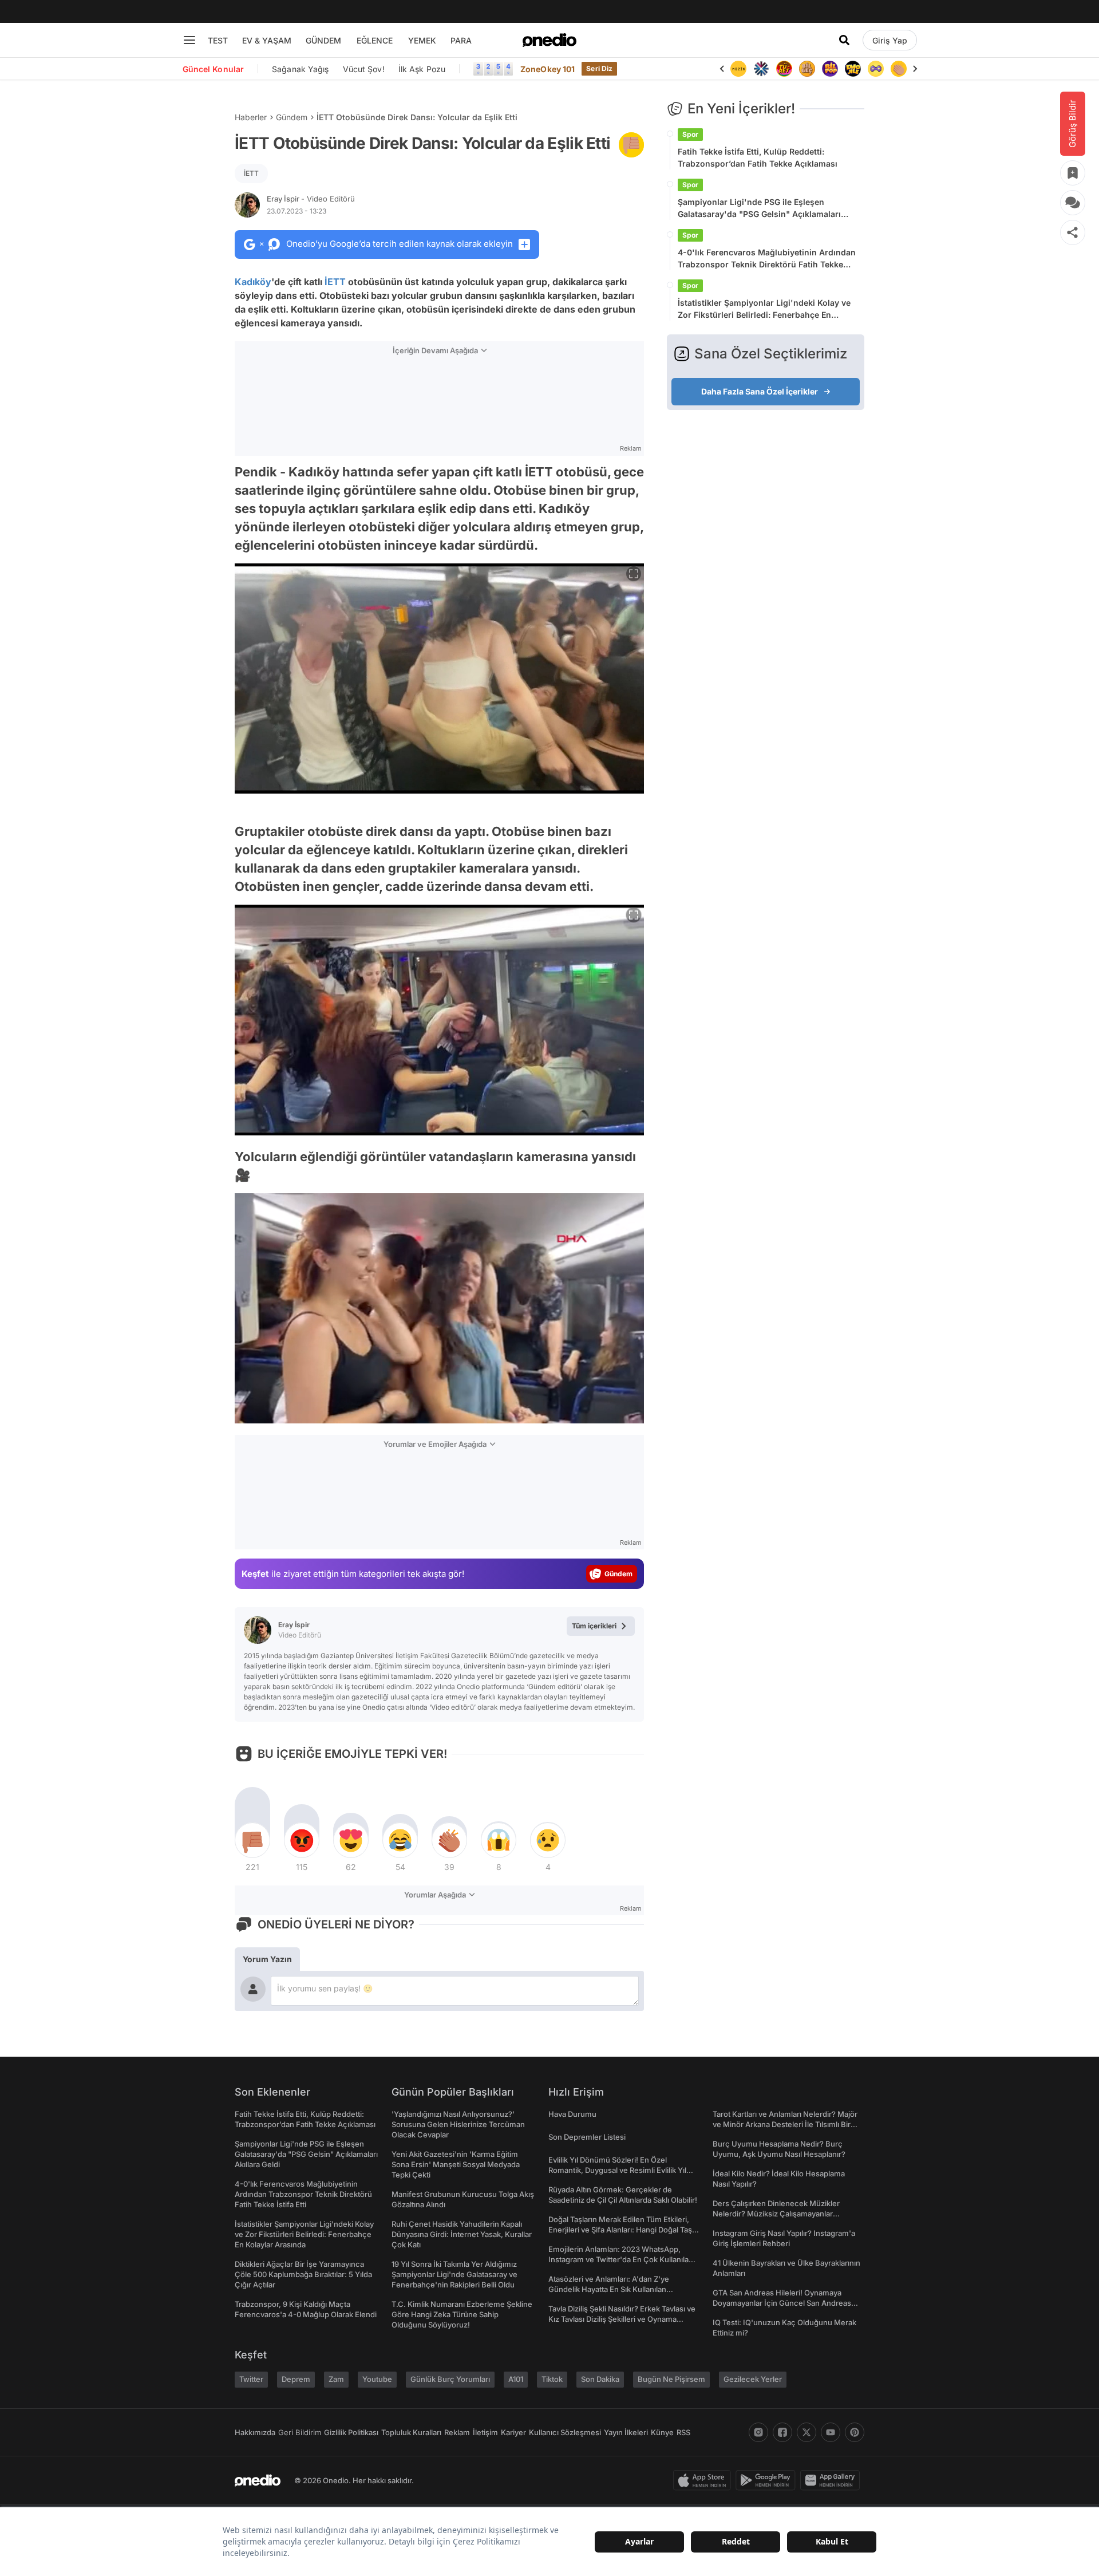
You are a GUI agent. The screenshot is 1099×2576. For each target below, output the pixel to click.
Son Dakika (600, 2379)
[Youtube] (831, 2432)
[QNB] (738, 69)
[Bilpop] (807, 69)
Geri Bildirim (300, 2432)
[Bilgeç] (784, 69)
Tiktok (552, 2379)
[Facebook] (782, 2432)
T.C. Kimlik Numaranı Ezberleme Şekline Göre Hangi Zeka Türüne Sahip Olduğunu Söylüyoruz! (462, 2314)
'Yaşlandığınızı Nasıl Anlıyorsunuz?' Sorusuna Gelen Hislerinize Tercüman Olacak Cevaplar (458, 2124)
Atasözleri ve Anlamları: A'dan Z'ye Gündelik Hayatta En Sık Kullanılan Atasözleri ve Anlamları (609, 2289)
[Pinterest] (855, 2432)
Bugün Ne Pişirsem (671, 2379)
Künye (662, 2432)
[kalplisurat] (899, 69)
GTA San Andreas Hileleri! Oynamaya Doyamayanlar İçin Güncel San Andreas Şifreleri (782, 2303)
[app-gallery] (832, 2480)
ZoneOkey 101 (547, 69)
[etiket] (631, 145)
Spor (690, 134)
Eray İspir (311, 199)
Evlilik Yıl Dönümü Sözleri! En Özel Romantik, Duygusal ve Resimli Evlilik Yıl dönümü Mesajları (617, 2170)
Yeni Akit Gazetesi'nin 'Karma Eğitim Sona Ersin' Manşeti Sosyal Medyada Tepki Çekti (456, 2164)
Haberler (251, 117)
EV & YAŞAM (267, 40)
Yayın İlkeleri (626, 2432)
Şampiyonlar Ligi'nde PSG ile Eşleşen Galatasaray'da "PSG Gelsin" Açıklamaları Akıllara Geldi (759, 208)
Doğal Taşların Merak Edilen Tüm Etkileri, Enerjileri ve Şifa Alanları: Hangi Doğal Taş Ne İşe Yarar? (620, 2230)
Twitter (251, 2379)
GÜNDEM (323, 40)
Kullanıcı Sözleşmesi (565, 2432)
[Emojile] (830, 69)
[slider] (461, 1411)
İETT (251, 173)
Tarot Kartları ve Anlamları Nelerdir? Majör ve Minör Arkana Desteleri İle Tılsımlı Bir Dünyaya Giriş (785, 2124)
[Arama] (844, 40)
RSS (683, 2432)
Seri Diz (599, 68)
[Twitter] (807, 2432)
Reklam (457, 2432)
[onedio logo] (549, 40)
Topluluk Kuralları (411, 2432)
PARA (461, 40)
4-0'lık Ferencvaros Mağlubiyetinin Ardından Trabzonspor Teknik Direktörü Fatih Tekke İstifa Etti (767, 259)
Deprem (296, 2379)
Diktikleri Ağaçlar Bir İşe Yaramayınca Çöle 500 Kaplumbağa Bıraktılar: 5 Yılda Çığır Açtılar (303, 2274)
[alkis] (876, 69)
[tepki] (252, 1840)
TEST (218, 40)
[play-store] (768, 2480)
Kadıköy (253, 282)
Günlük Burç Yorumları (450, 2379)
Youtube (377, 2379)
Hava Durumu (572, 2114)
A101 (516, 2379)
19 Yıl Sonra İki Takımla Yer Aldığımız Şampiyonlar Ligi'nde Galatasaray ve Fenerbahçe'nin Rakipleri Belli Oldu (454, 2274)
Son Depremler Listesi (587, 2137)
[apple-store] (704, 2480)
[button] (606, 1409)
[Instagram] (758, 2432)
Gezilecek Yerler (753, 2379)
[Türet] (761, 69)
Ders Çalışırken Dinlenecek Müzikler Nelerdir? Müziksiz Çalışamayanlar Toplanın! (776, 2214)
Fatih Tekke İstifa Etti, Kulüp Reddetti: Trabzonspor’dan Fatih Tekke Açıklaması (758, 157)
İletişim (485, 2432)
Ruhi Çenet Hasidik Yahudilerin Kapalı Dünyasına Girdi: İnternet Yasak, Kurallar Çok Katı (462, 2234)
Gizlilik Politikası (351, 2432)
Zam (336, 2379)
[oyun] (853, 69)
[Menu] (189, 40)
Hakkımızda (255, 2432)
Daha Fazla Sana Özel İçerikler (760, 391)
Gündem (292, 117)
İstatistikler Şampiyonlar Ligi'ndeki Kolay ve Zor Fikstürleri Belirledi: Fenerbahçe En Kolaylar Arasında (764, 309)
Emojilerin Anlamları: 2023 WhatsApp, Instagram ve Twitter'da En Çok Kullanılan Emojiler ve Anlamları (621, 2259)
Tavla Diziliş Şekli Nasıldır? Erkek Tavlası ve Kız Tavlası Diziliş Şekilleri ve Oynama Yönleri (622, 2319)
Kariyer (513, 2432)
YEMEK (422, 40)
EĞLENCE (375, 40)
